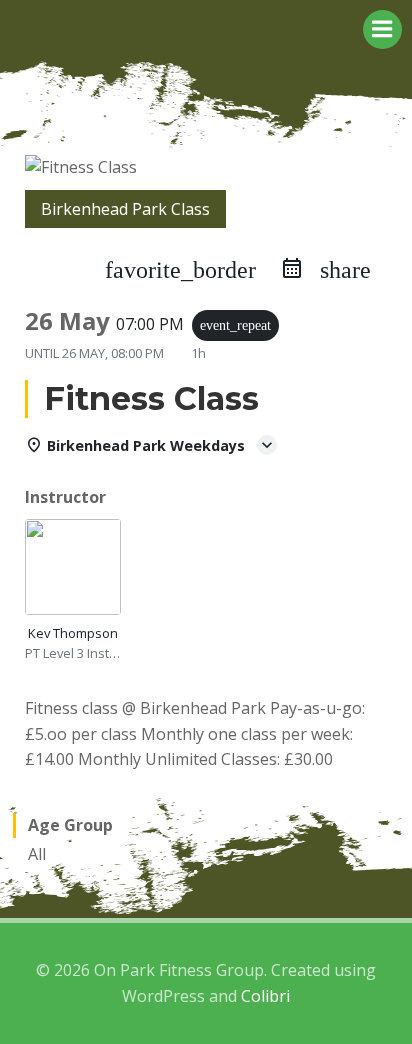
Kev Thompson (73, 633)
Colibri (265, 996)
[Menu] (382, 29)
